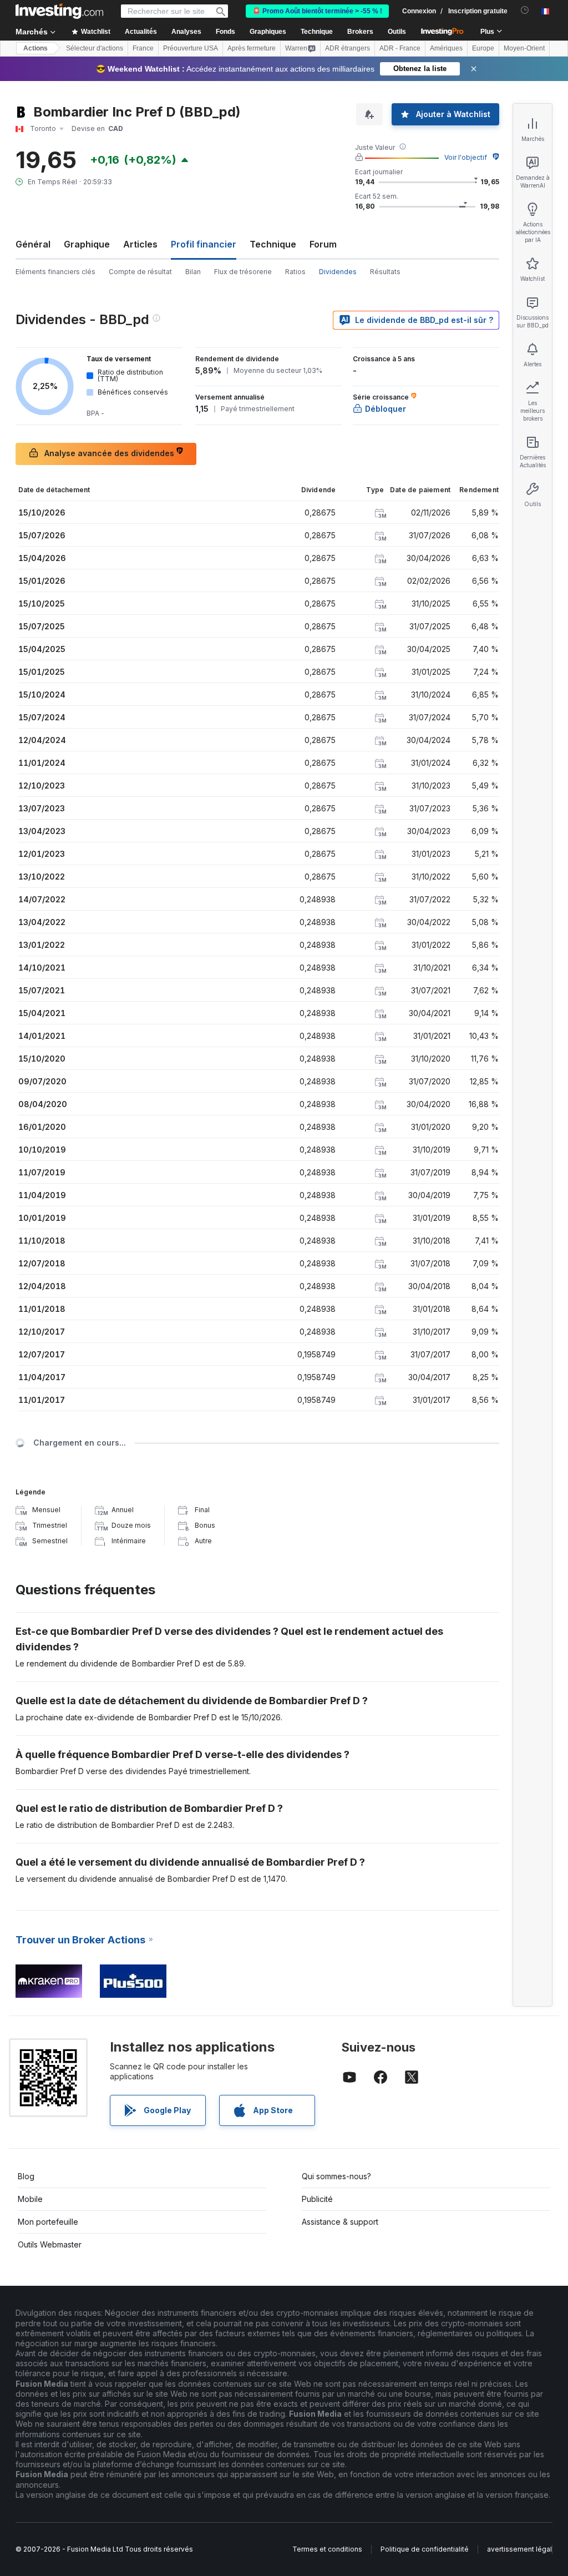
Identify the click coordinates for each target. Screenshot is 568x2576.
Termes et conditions (327, 2549)
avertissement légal (519, 2549)
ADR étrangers (348, 48)
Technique (273, 244)
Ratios (295, 272)
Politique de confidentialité (425, 2549)
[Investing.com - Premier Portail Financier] (59, 11)
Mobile (30, 2199)
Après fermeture (252, 48)
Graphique (87, 244)
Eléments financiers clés (55, 272)
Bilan (193, 272)
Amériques (446, 48)
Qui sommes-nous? (336, 2176)
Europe (483, 48)
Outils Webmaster (50, 2244)
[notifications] (525, 10)
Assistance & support (340, 2222)
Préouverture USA (191, 48)
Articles (140, 244)
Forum (323, 244)
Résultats (385, 272)
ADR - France (400, 48)
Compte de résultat (140, 272)
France (143, 48)
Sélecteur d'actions (95, 48)
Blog (26, 2176)
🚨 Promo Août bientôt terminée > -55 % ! (317, 11)
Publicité (317, 2199)
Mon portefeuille (48, 2222)
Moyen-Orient (524, 48)
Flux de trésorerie (243, 272)
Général (33, 244)
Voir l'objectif (466, 157)
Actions (35, 48)
